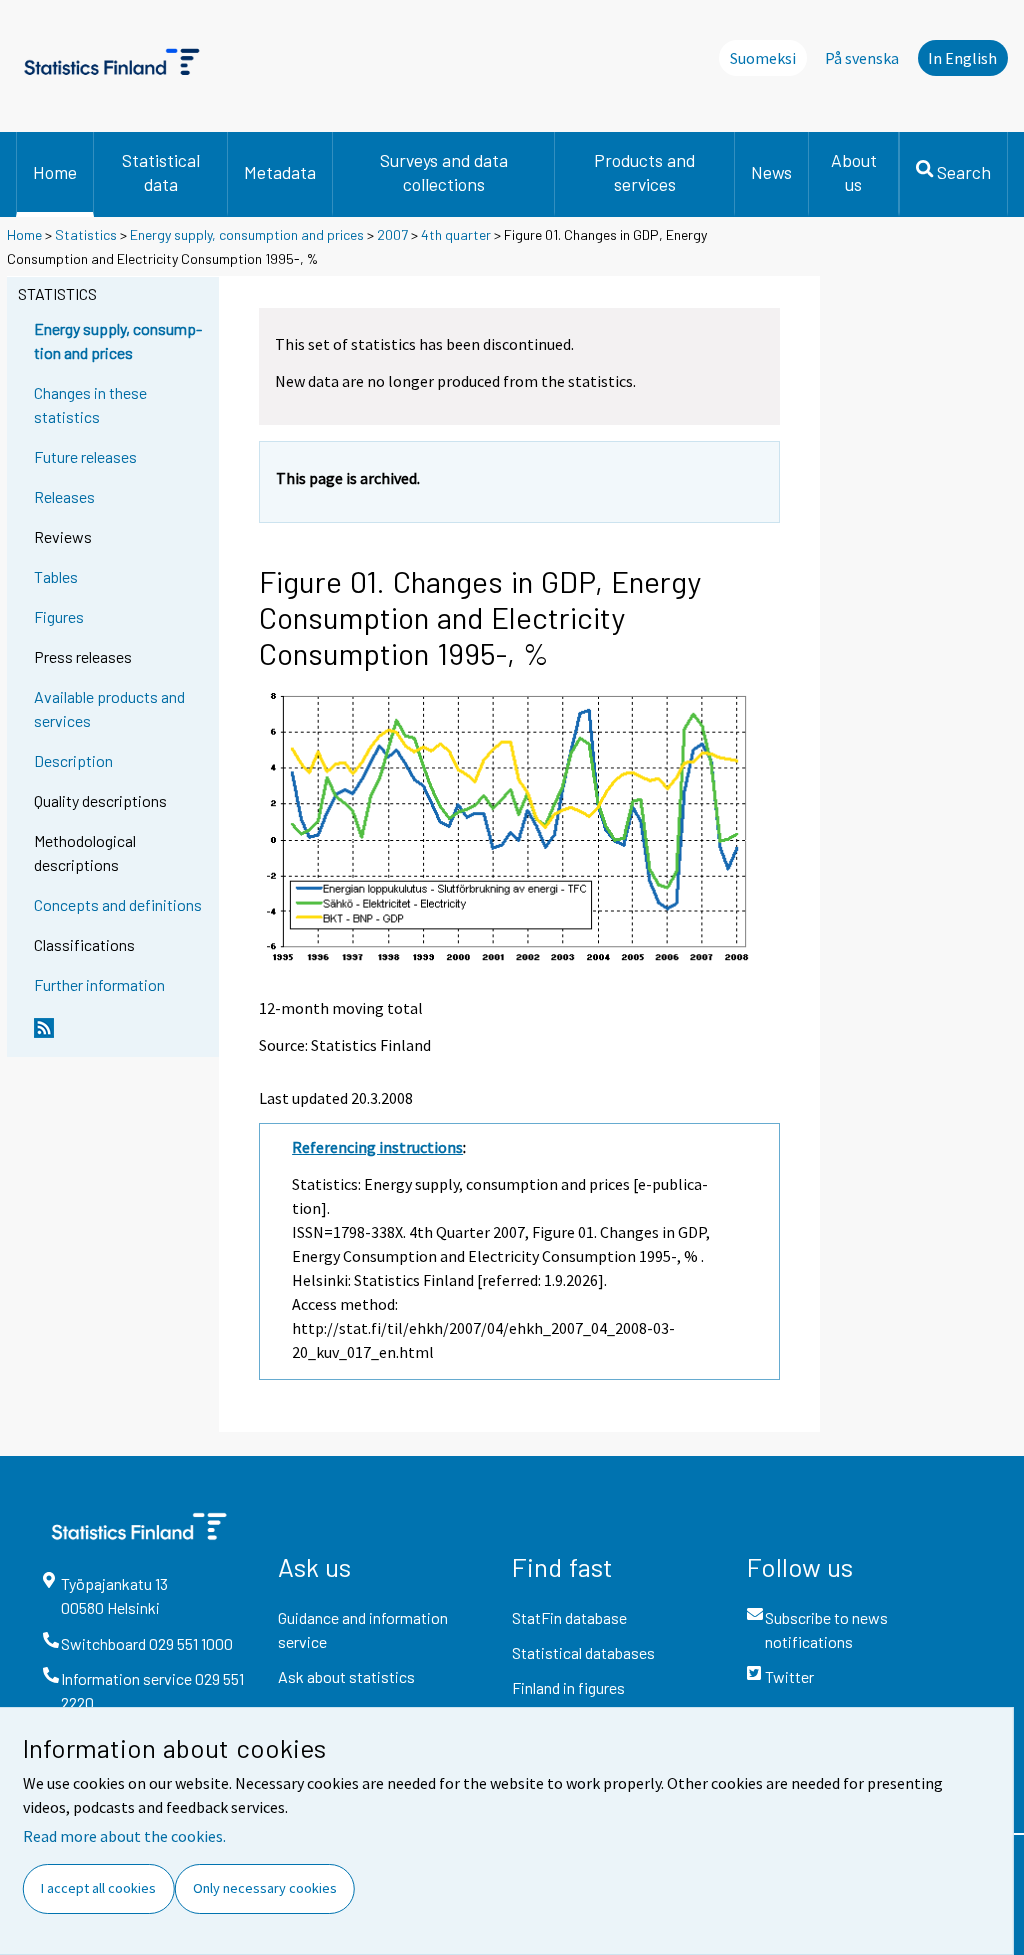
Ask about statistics (346, 1676)
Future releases (85, 456)
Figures (59, 616)
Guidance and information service (363, 1629)
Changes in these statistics (90, 404)
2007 (392, 234)
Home (55, 172)
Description (73, 760)
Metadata (280, 172)
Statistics (86, 234)
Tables (56, 576)
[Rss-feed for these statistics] (122, 1036)
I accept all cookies (98, 1888)
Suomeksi (763, 58)
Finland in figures (568, 1687)
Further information (99, 984)
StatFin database (569, 1617)
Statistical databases (583, 1652)
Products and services (644, 172)
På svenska (862, 58)
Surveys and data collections (444, 172)
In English (962, 58)
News (771, 172)
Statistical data (161, 172)
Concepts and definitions (118, 904)
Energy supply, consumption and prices (247, 234)
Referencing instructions (377, 1147)
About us (854, 172)
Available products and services (109, 708)
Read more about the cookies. (124, 1836)
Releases (64, 496)
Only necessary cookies (265, 1888)
